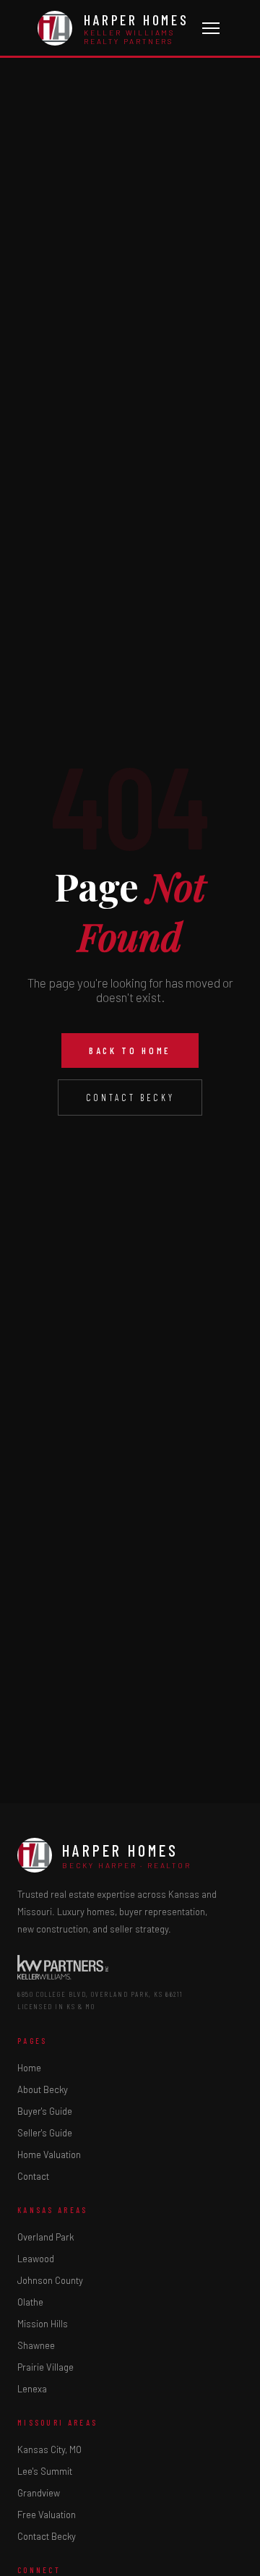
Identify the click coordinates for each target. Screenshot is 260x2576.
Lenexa (32, 2389)
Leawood (36, 2259)
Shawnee (36, 2345)
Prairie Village (45, 2367)
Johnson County (50, 2280)
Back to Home (130, 1050)
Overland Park (45, 2237)
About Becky (43, 2089)
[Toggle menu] (211, 28)
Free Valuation (47, 2515)
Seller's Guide (45, 2133)
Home (29, 2068)
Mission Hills (43, 2324)
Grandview (39, 2493)
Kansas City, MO (49, 2449)
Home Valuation (49, 2154)
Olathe (30, 2302)
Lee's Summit (45, 2471)
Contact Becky (130, 1097)
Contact (33, 2176)
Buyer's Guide (45, 2111)
